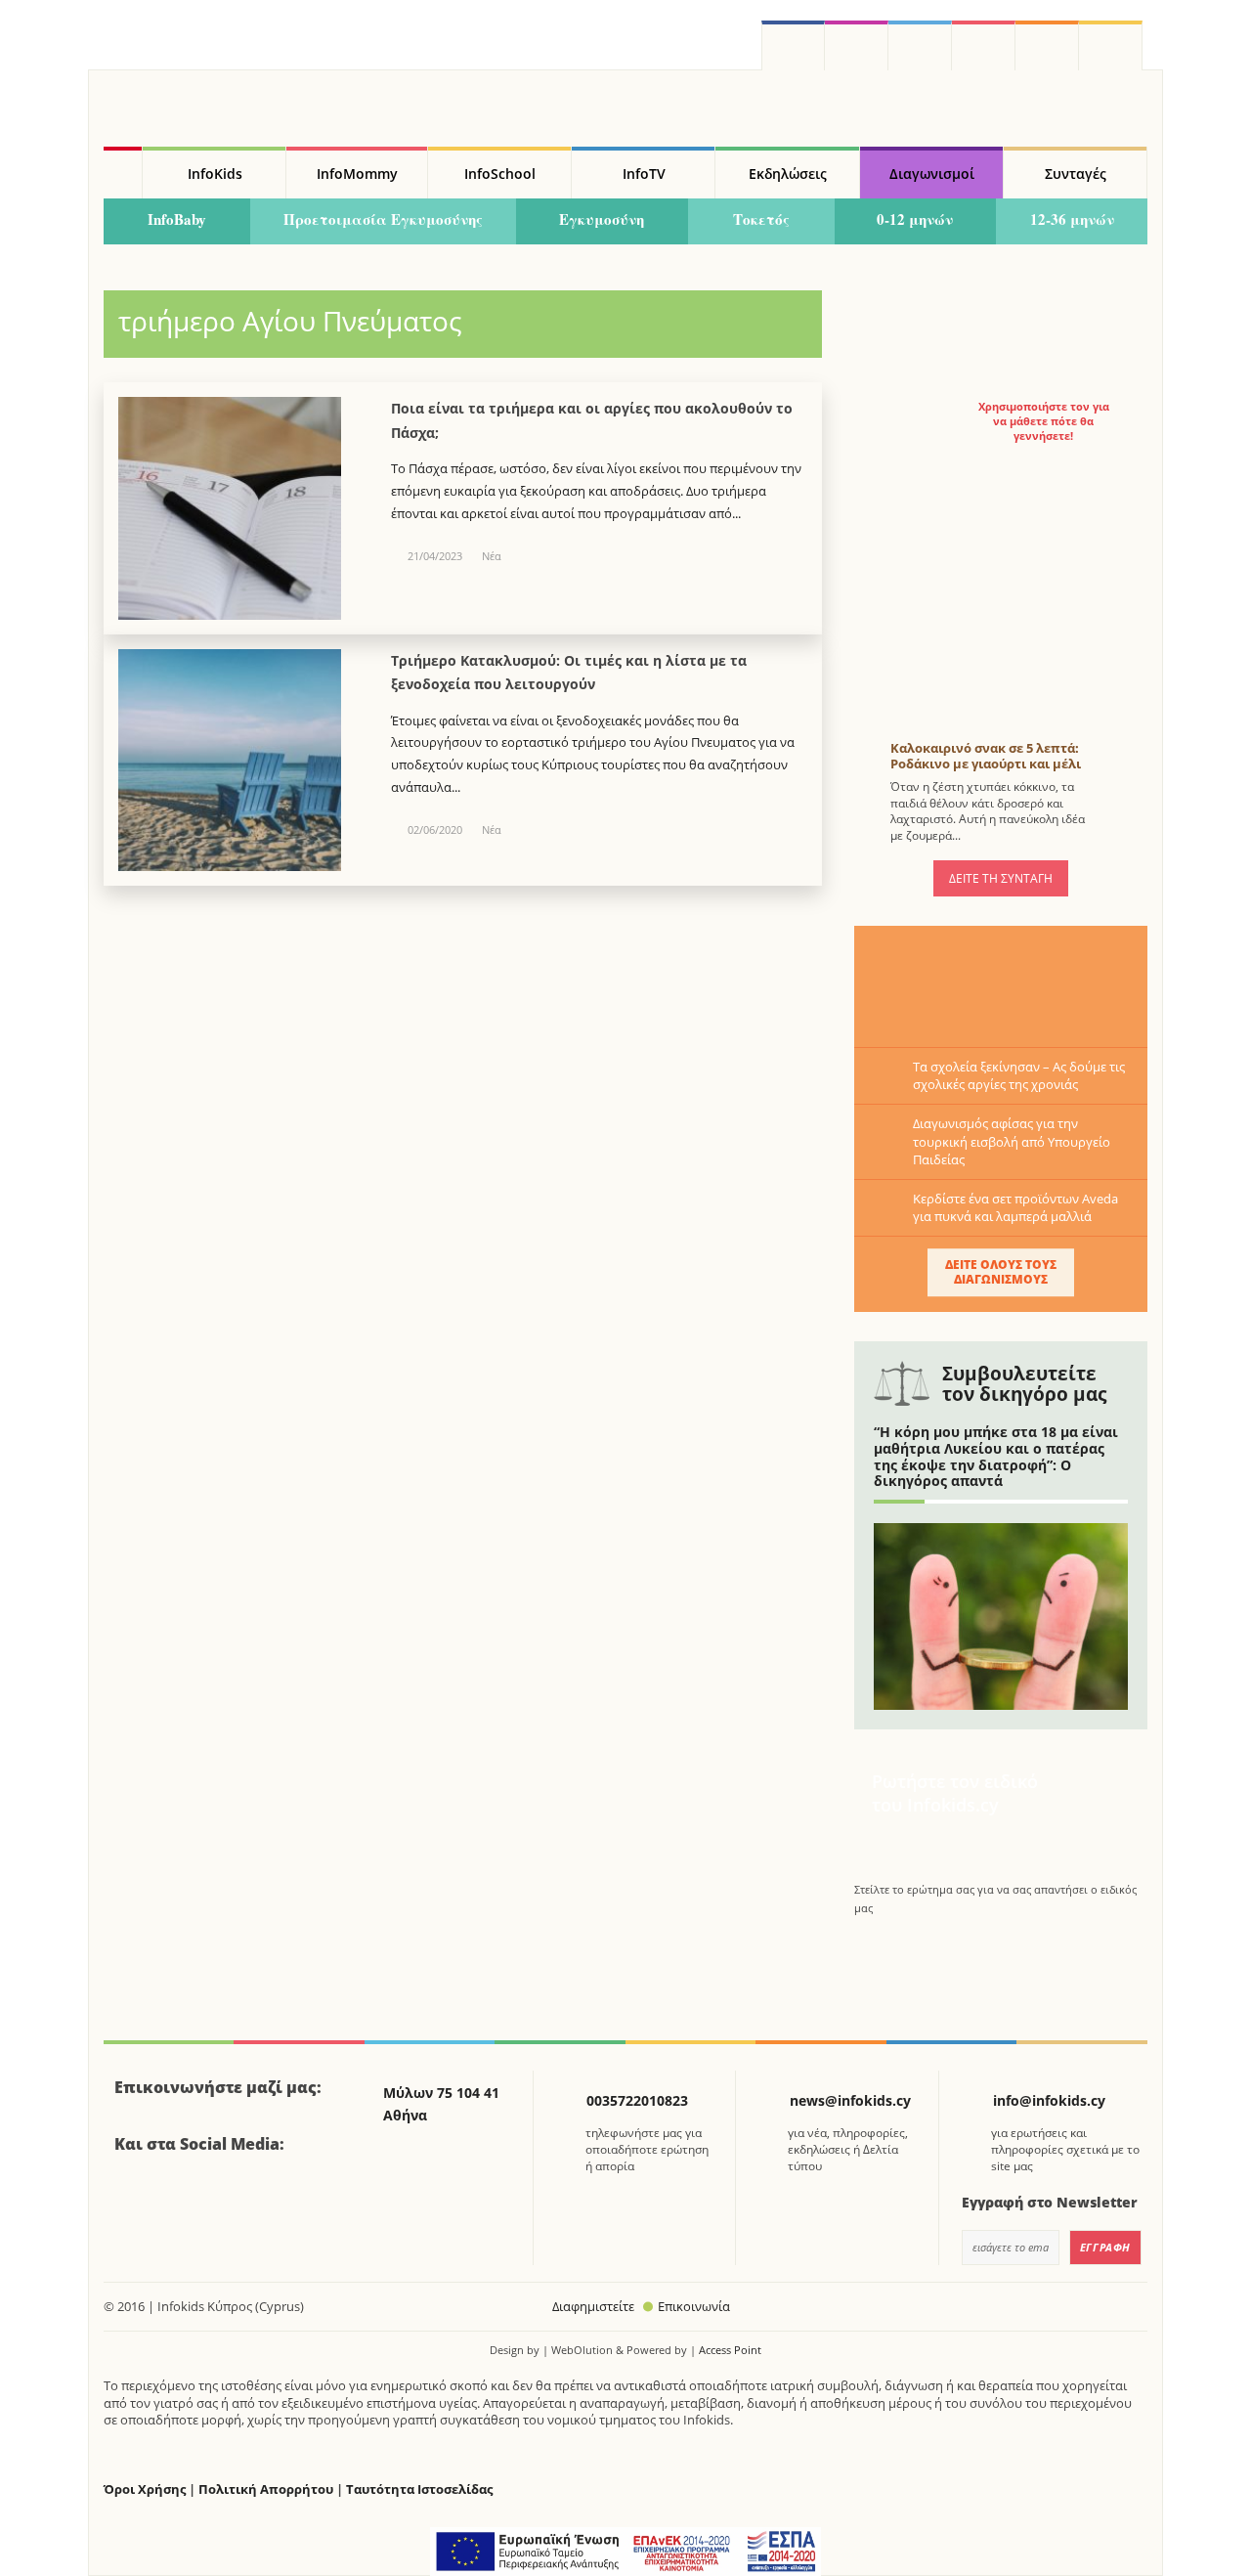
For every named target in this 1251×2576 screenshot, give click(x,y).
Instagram (857, 45)
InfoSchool (500, 174)
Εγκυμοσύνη (602, 219)
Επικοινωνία (694, 2306)
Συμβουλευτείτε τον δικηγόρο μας (1024, 1384)
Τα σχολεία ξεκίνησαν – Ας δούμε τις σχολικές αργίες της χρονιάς (1019, 1075)
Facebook (137, 2198)
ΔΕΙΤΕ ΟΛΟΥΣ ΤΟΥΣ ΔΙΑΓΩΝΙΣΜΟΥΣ (1001, 1271)
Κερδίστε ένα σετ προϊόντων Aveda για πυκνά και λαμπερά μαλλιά (1015, 1207)
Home (123, 173)
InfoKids (215, 174)
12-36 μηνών (1072, 219)
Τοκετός (761, 219)
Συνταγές (1076, 174)
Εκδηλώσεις (788, 174)
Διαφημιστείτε (593, 2306)
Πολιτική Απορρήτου (266, 2489)
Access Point (730, 2350)
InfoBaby (177, 219)
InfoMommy (357, 174)
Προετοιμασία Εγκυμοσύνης (383, 219)
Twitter (920, 45)
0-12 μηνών (915, 219)
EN (984, 45)
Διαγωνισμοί (932, 174)
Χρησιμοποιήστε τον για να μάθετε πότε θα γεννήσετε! (1044, 421)
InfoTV (644, 174)
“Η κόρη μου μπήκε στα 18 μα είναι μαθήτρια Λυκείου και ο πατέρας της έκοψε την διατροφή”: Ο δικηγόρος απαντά (996, 1456)
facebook (793, 45)
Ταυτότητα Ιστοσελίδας (419, 2489)
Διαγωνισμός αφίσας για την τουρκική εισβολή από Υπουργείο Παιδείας (1012, 1141)
